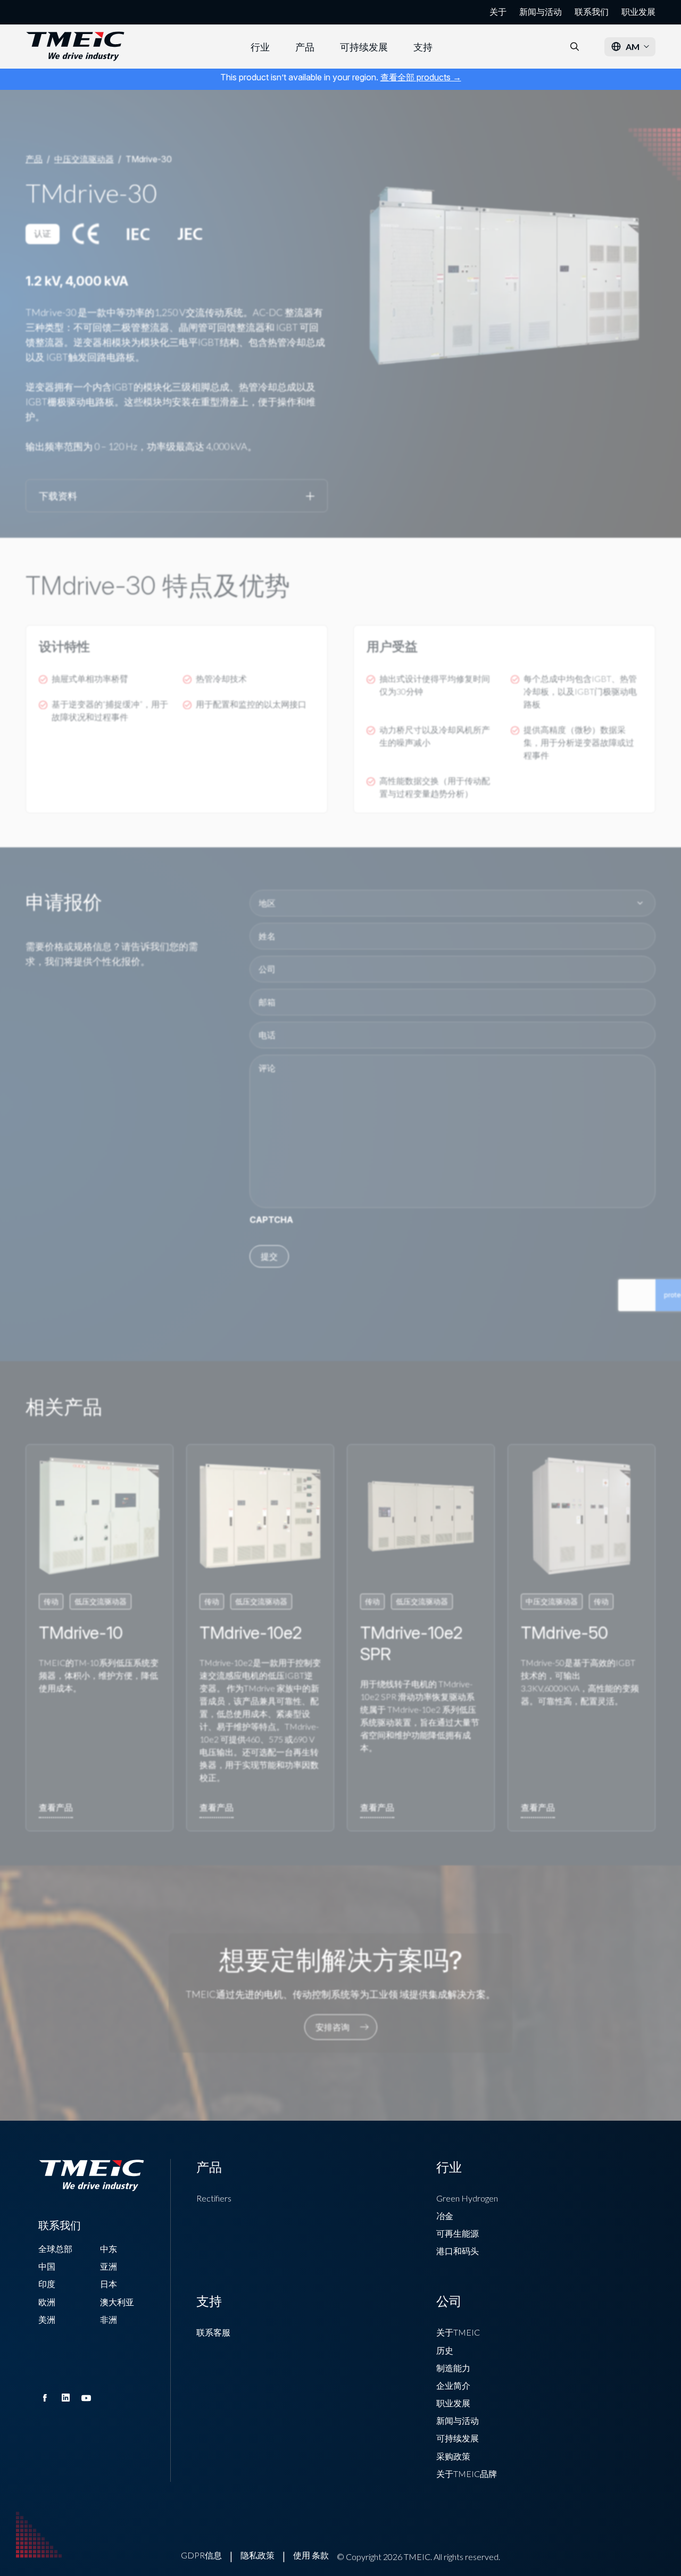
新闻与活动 (541, 12)
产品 (305, 47)
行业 (260, 47)
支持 (423, 47)
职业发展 (638, 12)
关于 (498, 12)
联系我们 (592, 12)
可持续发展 (364, 47)
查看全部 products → (421, 77)
